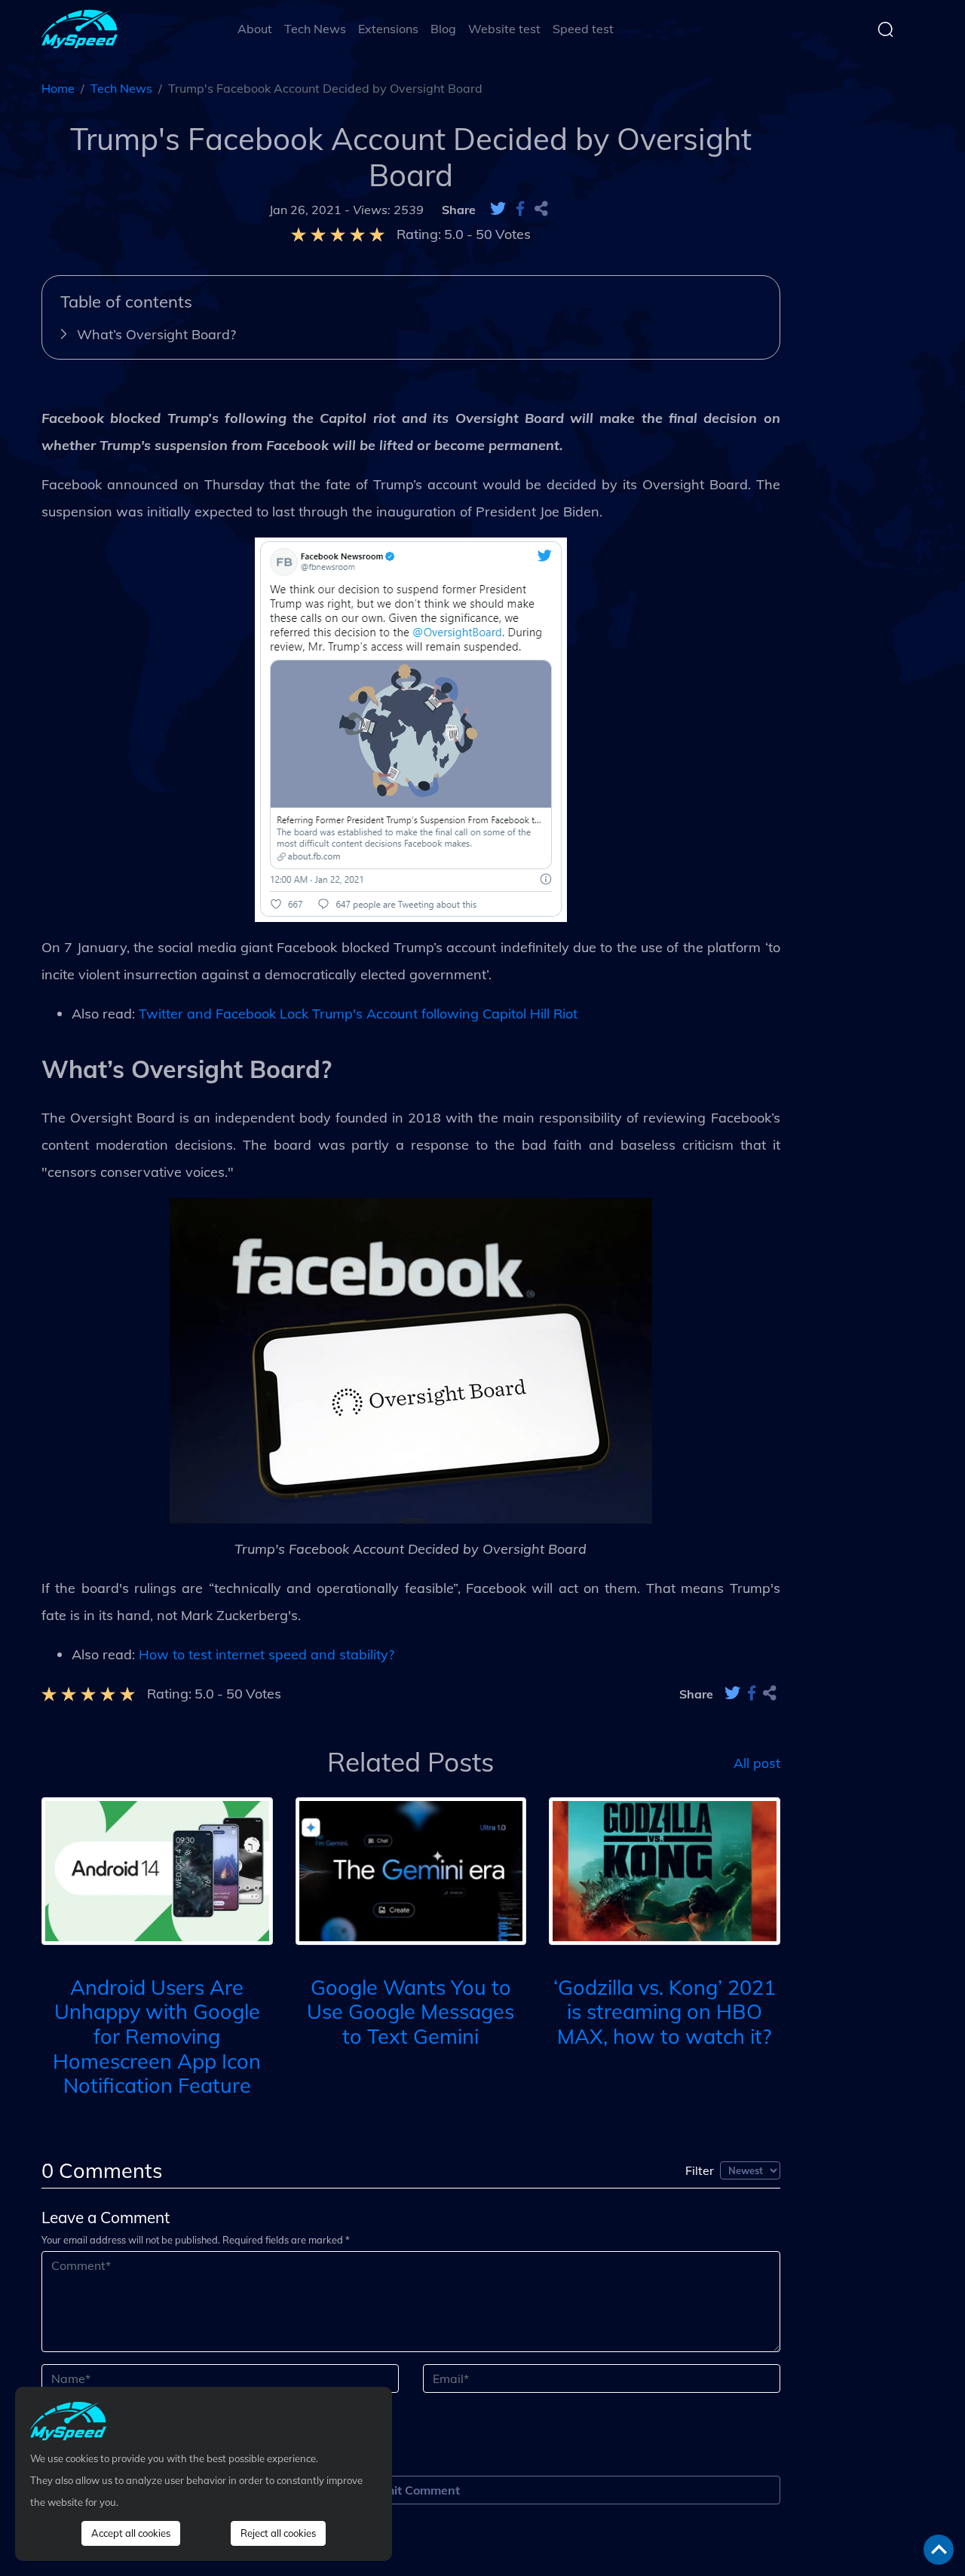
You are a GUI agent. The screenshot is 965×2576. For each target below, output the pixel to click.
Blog (443, 29)
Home (58, 88)
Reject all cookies (278, 2533)
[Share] (541, 210)
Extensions (388, 29)
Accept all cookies (131, 2533)
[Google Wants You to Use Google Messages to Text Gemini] (411, 1870)
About (255, 29)
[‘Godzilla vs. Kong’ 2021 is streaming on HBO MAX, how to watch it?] (665, 1870)
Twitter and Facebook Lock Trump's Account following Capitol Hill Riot (358, 1014)
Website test (504, 29)
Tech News (315, 29)
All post (757, 1762)
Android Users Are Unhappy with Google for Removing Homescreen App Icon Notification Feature (157, 2037)
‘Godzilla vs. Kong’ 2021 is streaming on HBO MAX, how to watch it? (665, 2012)
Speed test (583, 29)
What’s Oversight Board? (156, 334)
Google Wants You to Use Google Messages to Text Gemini (411, 2012)
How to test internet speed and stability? (267, 1654)
